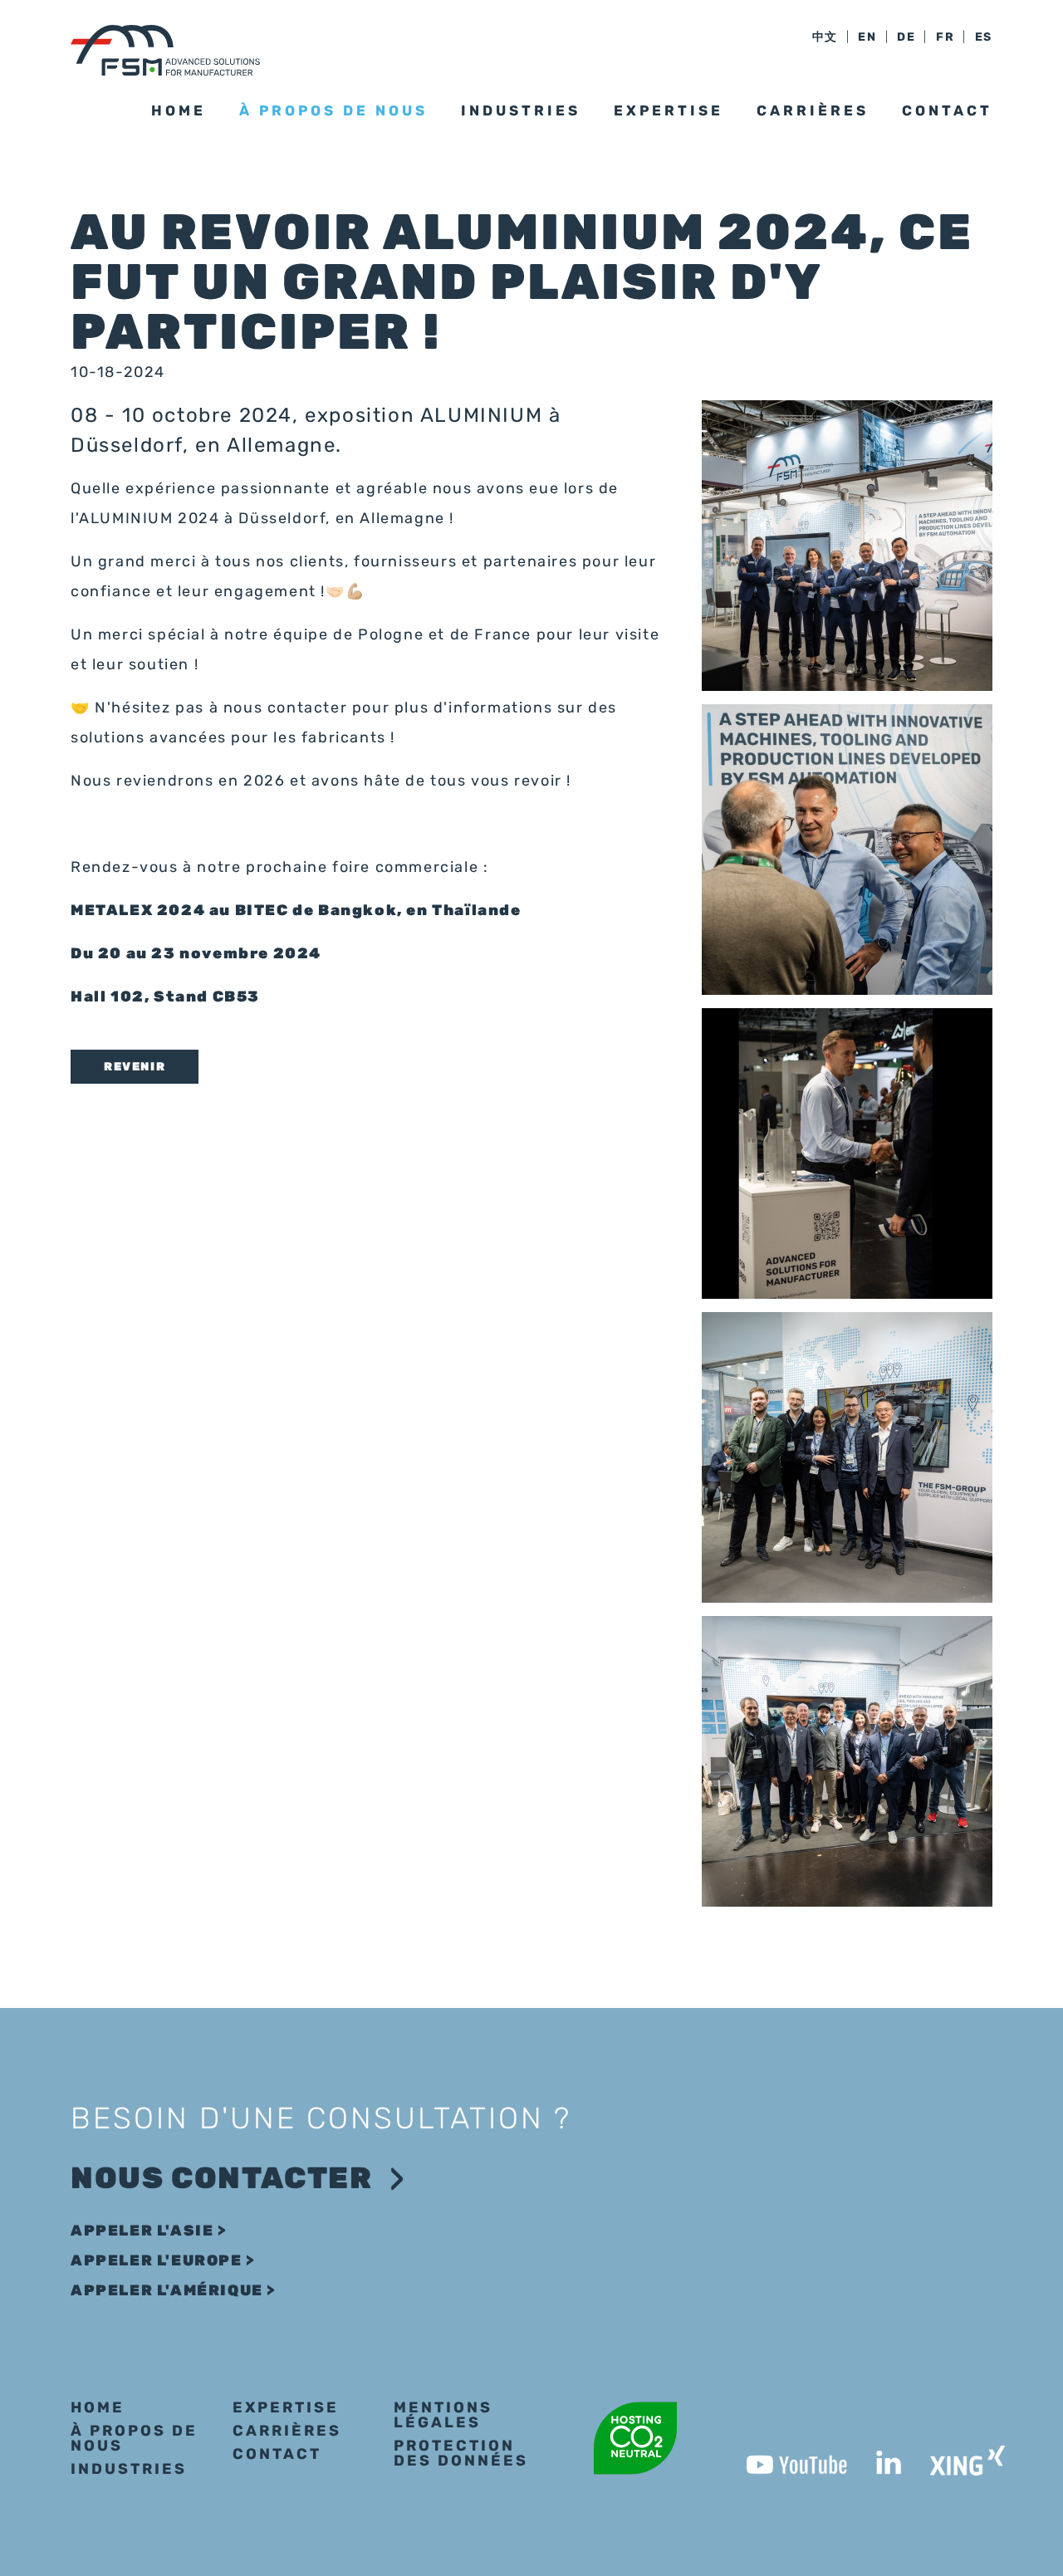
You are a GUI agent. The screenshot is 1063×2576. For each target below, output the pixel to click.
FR (945, 37)
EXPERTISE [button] (669, 110)
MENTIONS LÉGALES (443, 2415)
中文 (825, 37)
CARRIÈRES (813, 110)
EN (867, 37)
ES (984, 37)
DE (906, 37)
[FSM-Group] (165, 50)
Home (179, 110)
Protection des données (461, 2453)
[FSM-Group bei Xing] (953, 2456)
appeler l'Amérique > (174, 2290)
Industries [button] (521, 110)
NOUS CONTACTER (221, 2178)
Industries (129, 2469)
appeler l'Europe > (163, 2260)
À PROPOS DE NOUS (134, 2438)
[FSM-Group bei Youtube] (782, 2456)
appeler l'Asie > (149, 2231)
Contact (947, 110)
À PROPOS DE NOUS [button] (333, 110)
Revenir (135, 1067)
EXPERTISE (286, 2407)
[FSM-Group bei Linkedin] (874, 2456)
